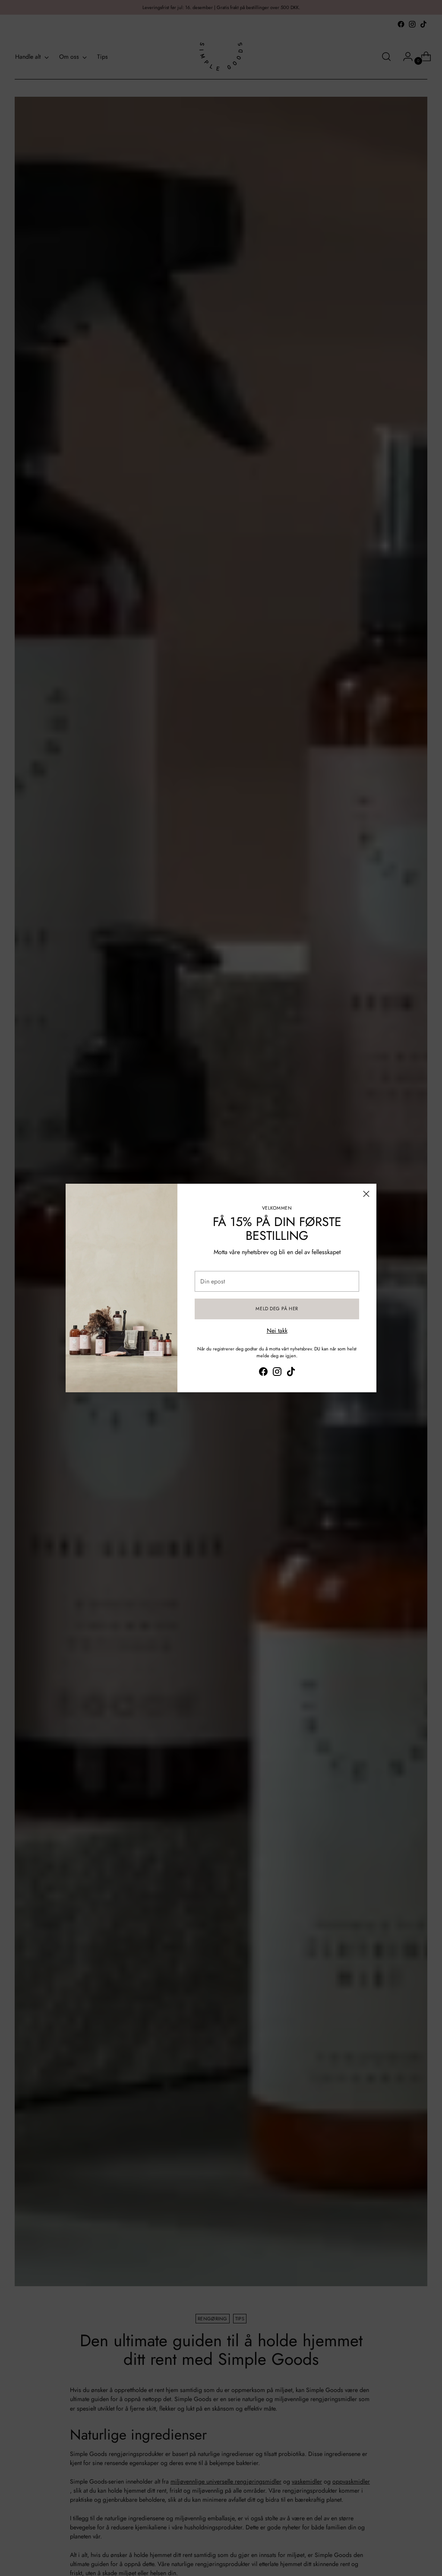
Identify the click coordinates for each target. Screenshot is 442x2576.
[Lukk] (366, 1194)
